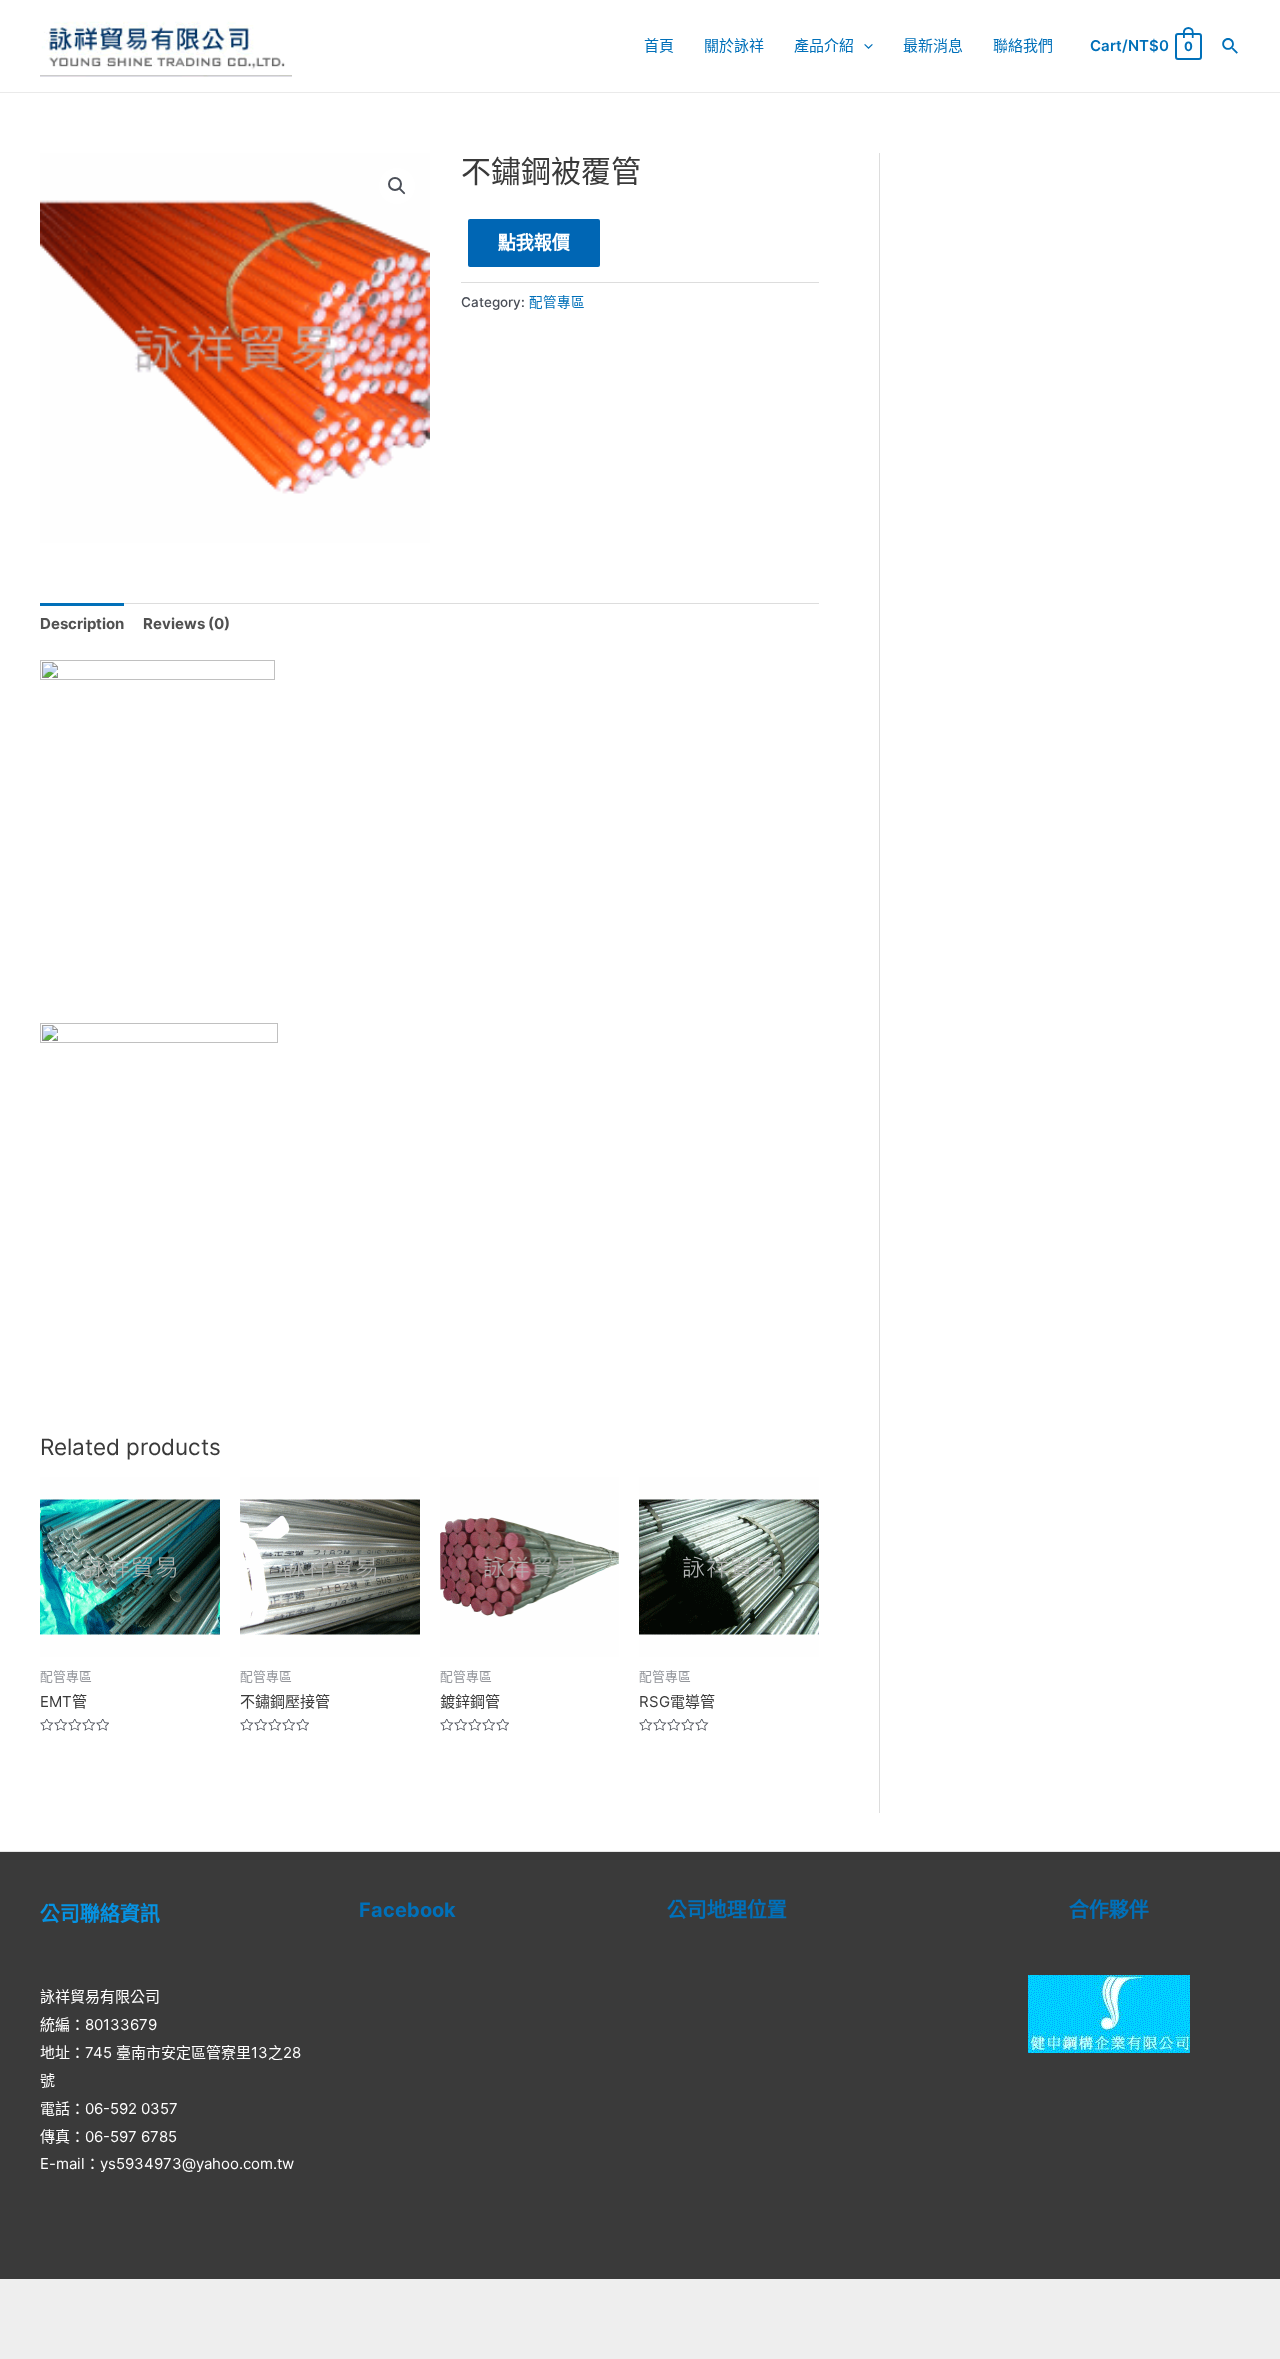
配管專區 (557, 302)
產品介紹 (824, 45)
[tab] (82, 624)
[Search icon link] (1231, 46)
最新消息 (933, 45)
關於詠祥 (734, 45)
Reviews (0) (186, 623)
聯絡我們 (1023, 45)
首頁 (659, 45)
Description (82, 623)
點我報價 (534, 242)
